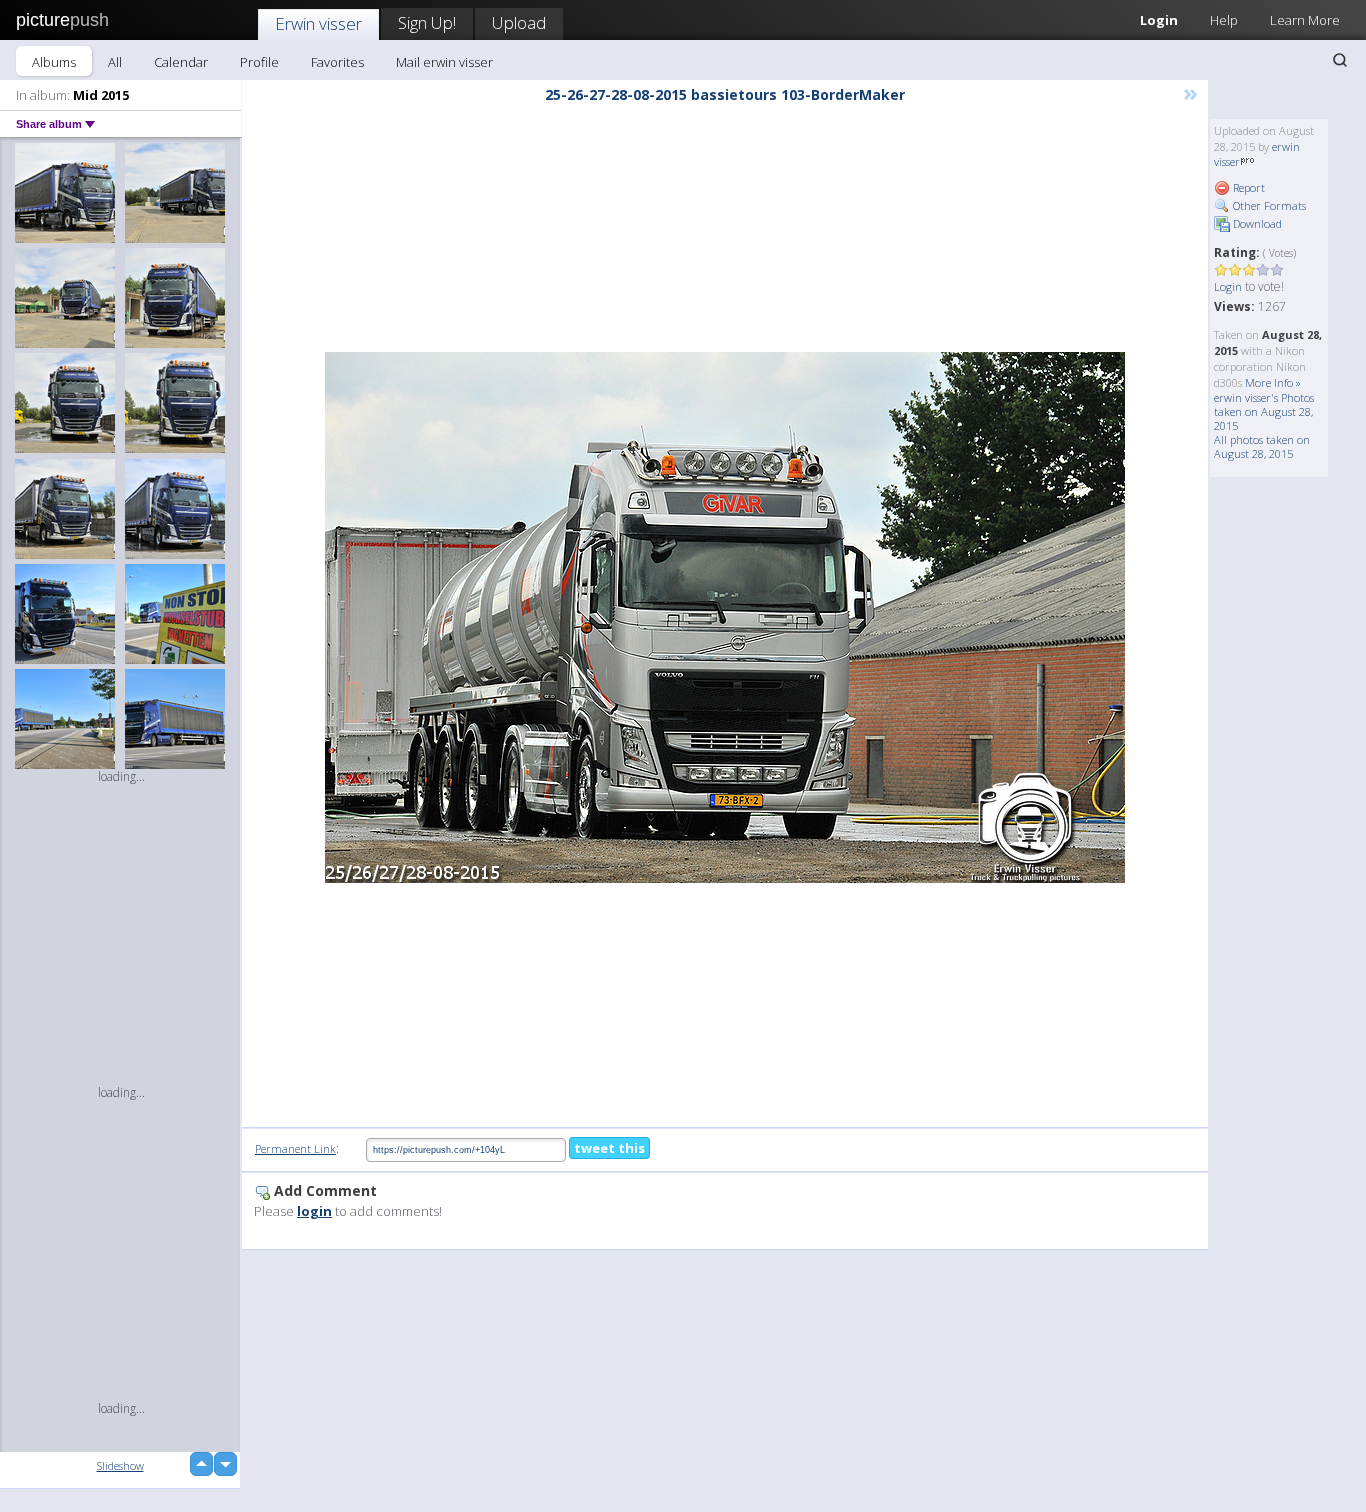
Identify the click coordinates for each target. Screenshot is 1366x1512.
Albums (54, 62)
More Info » (1273, 382)
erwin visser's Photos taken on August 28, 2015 (1264, 411)
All (115, 62)
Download (1256, 223)
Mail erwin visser (444, 62)
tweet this (609, 1148)
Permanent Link (295, 1148)
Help (1224, 20)
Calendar (181, 62)
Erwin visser (318, 23)
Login (1159, 20)
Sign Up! (427, 22)
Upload (519, 22)
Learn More (1305, 20)
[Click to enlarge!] (725, 617)
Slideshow (120, 1465)
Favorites (337, 62)
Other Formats (1268, 205)
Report (1247, 187)
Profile (259, 62)
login (314, 1211)
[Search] (1340, 60)
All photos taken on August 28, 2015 (1262, 446)
